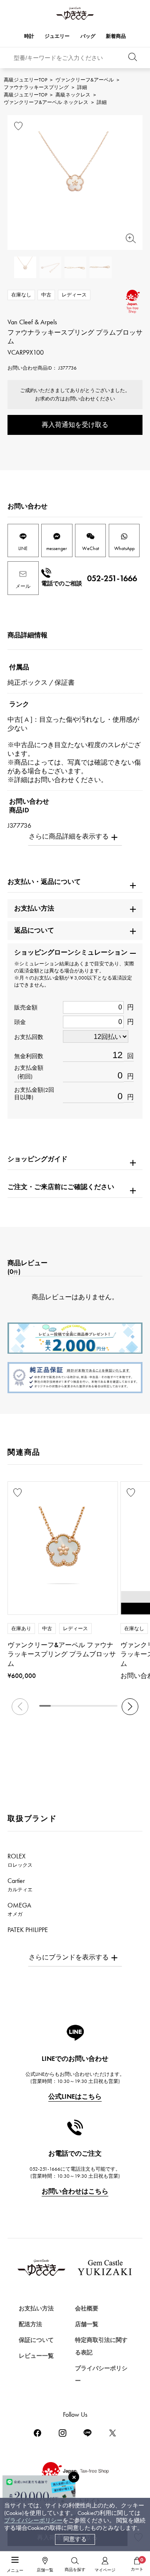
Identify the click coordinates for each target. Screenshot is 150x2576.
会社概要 (87, 2308)
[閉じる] (74, 2477)
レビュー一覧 (36, 2356)
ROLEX (20, 1860)
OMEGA (19, 1909)
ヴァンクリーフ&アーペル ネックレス (46, 102)
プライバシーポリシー (33, 2520)
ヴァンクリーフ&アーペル (85, 80)
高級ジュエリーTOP (25, 80)
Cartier (20, 1885)
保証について (36, 2340)
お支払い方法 (36, 2308)
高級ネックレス (73, 95)
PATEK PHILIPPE (32, 1934)
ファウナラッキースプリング (36, 87)
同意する (75, 2539)
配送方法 (30, 2324)
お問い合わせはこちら (75, 2191)
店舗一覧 (87, 2324)
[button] (130, 1707)
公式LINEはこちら (75, 2096)
